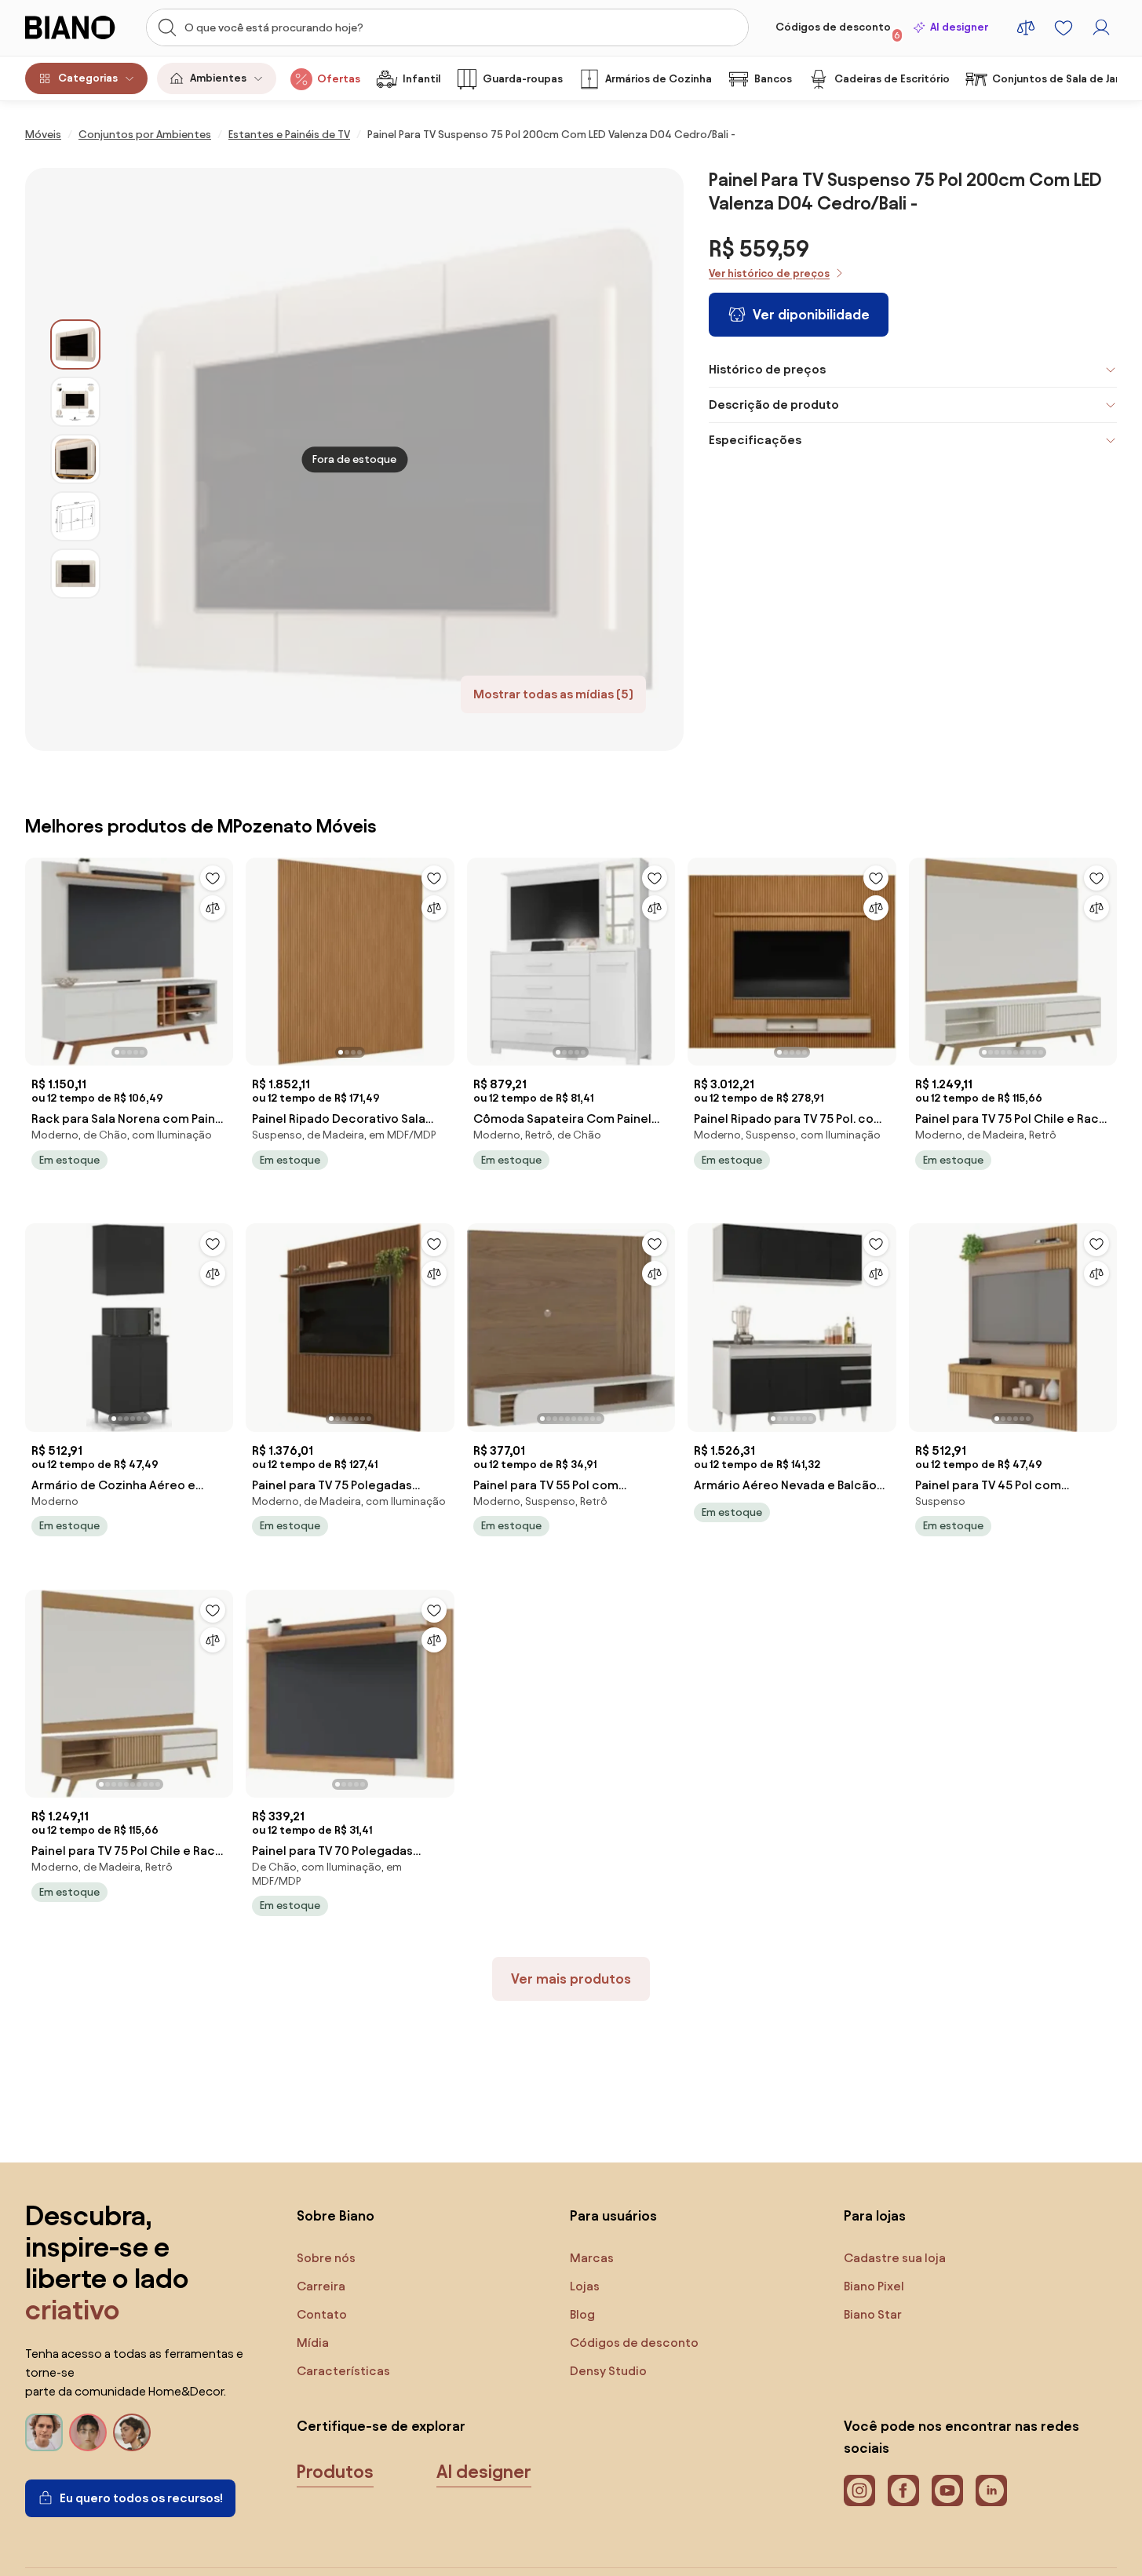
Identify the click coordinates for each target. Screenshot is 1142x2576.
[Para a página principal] (77, 27)
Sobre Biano (336, 2215)
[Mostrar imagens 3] (75, 459)
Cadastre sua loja (895, 2258)
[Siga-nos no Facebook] (903, 2490)
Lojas (585, 2286)
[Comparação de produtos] (1026, 27)
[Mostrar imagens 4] (75, 516)
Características (343, 2371)
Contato (322, 2314)
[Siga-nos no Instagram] (859, 2490)
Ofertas (339, 79)
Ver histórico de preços (769, 273)
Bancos (773, 79)
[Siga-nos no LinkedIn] (991, 2490)
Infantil (421, 79)
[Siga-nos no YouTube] (947, 2490)
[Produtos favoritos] (1064, 27)
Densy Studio (608, 2371)
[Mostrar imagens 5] (75, 574)
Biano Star (873, 2314)
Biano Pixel (874, 2286)
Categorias (88, 78)
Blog (582, 2314)
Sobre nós (326, 2258)
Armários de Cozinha (659, 79)
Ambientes (218, 78)
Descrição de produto (774, 404)
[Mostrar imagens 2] (75, 402)
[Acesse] (1101, 27)
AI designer (959, 27)
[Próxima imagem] (221, 957)
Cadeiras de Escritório (892, 79)
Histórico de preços (767, 369)
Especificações (755, 440)
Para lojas (875, 2215)
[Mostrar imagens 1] (75, 344)
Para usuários (613, 2215)
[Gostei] (213, 878)
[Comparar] (213, 908)
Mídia (313, 2343)
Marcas (592, 2258)
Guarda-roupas (523, 79)
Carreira (321, 2286)
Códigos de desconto (838, 31)
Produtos (335, 2472)
